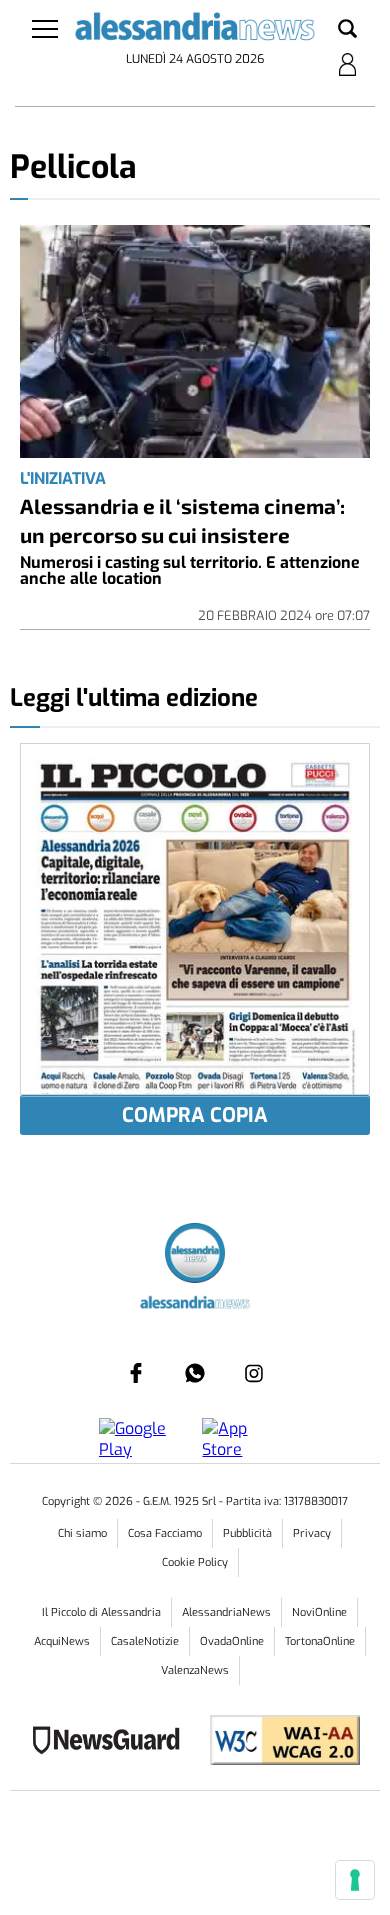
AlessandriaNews (226, 1612)
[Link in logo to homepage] (195, 30)
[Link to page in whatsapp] (195, 1373)
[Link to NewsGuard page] (112, 1742)
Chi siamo (82, 1533)
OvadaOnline (232, 1641)
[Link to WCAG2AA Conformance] (277, 1742)
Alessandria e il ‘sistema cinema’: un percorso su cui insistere (182, 520)
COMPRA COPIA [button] (195, 1115)
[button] (347, 30)
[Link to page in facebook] (136, 1373)
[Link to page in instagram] (254, 1373)
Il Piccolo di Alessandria (101, 1612)
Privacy (312, 1533)
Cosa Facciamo (165, 1533)
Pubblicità (247, 1533)
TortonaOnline (320, 1641)
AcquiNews (62, 1641)
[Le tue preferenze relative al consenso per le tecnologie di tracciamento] (355, 1880)
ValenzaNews (195, 1670)
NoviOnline (319, 1612)
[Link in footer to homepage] (195, 1255)
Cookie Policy (195, 1562)
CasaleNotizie (145, 1641)
